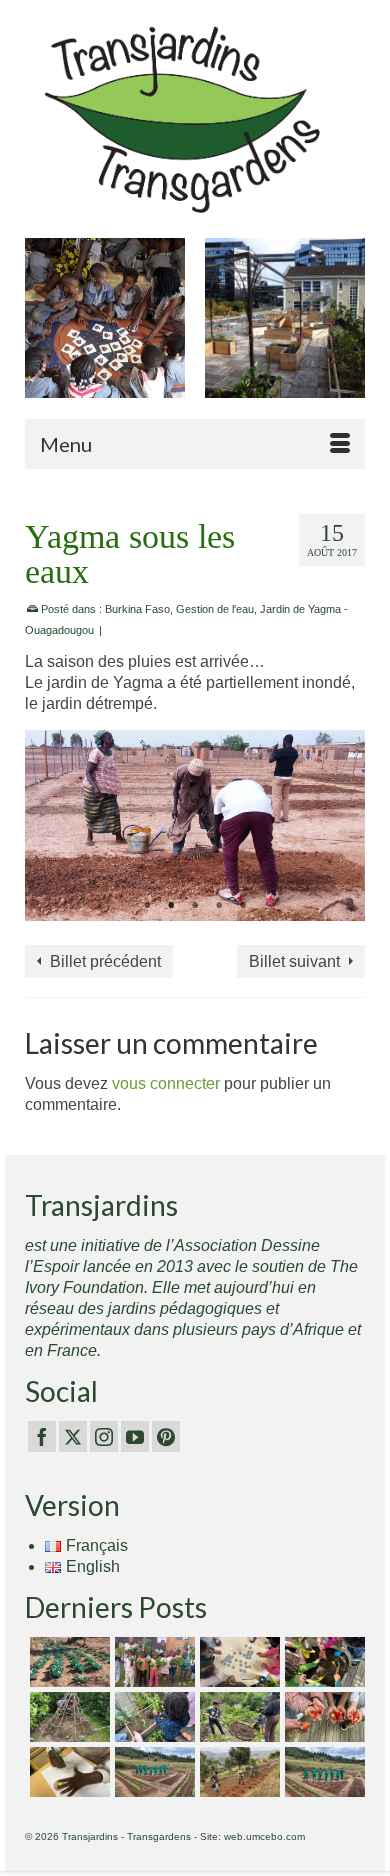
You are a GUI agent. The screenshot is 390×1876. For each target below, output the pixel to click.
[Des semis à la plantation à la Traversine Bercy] (152, 1717)
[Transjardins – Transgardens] (195, 118)
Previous (42, 328)
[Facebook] (42, 1436)
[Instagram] (104, 1436)
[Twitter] (73, 1436)
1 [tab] (147, 906)
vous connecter (166, 1083)
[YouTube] (135, 1436)
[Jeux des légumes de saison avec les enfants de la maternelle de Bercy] (237, 1662)
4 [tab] (219, 906)
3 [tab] (195, 906)
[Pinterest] (166, 1436)
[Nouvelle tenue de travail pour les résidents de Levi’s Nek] (152, 1772)
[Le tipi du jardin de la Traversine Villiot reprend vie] (67, 1717)
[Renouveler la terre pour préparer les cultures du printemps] (322, 1662)
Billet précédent (105, 961)
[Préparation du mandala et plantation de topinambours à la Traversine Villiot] (237, 1717)
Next (347, 328)
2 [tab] (171, 906)
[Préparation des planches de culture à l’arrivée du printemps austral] (67, 1662)
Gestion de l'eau (215, 609)
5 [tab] (243, 906)
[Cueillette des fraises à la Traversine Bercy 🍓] (322, 1717)
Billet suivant (294, 961)
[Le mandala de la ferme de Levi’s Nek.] (322, 1772)
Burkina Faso (137, 609)
